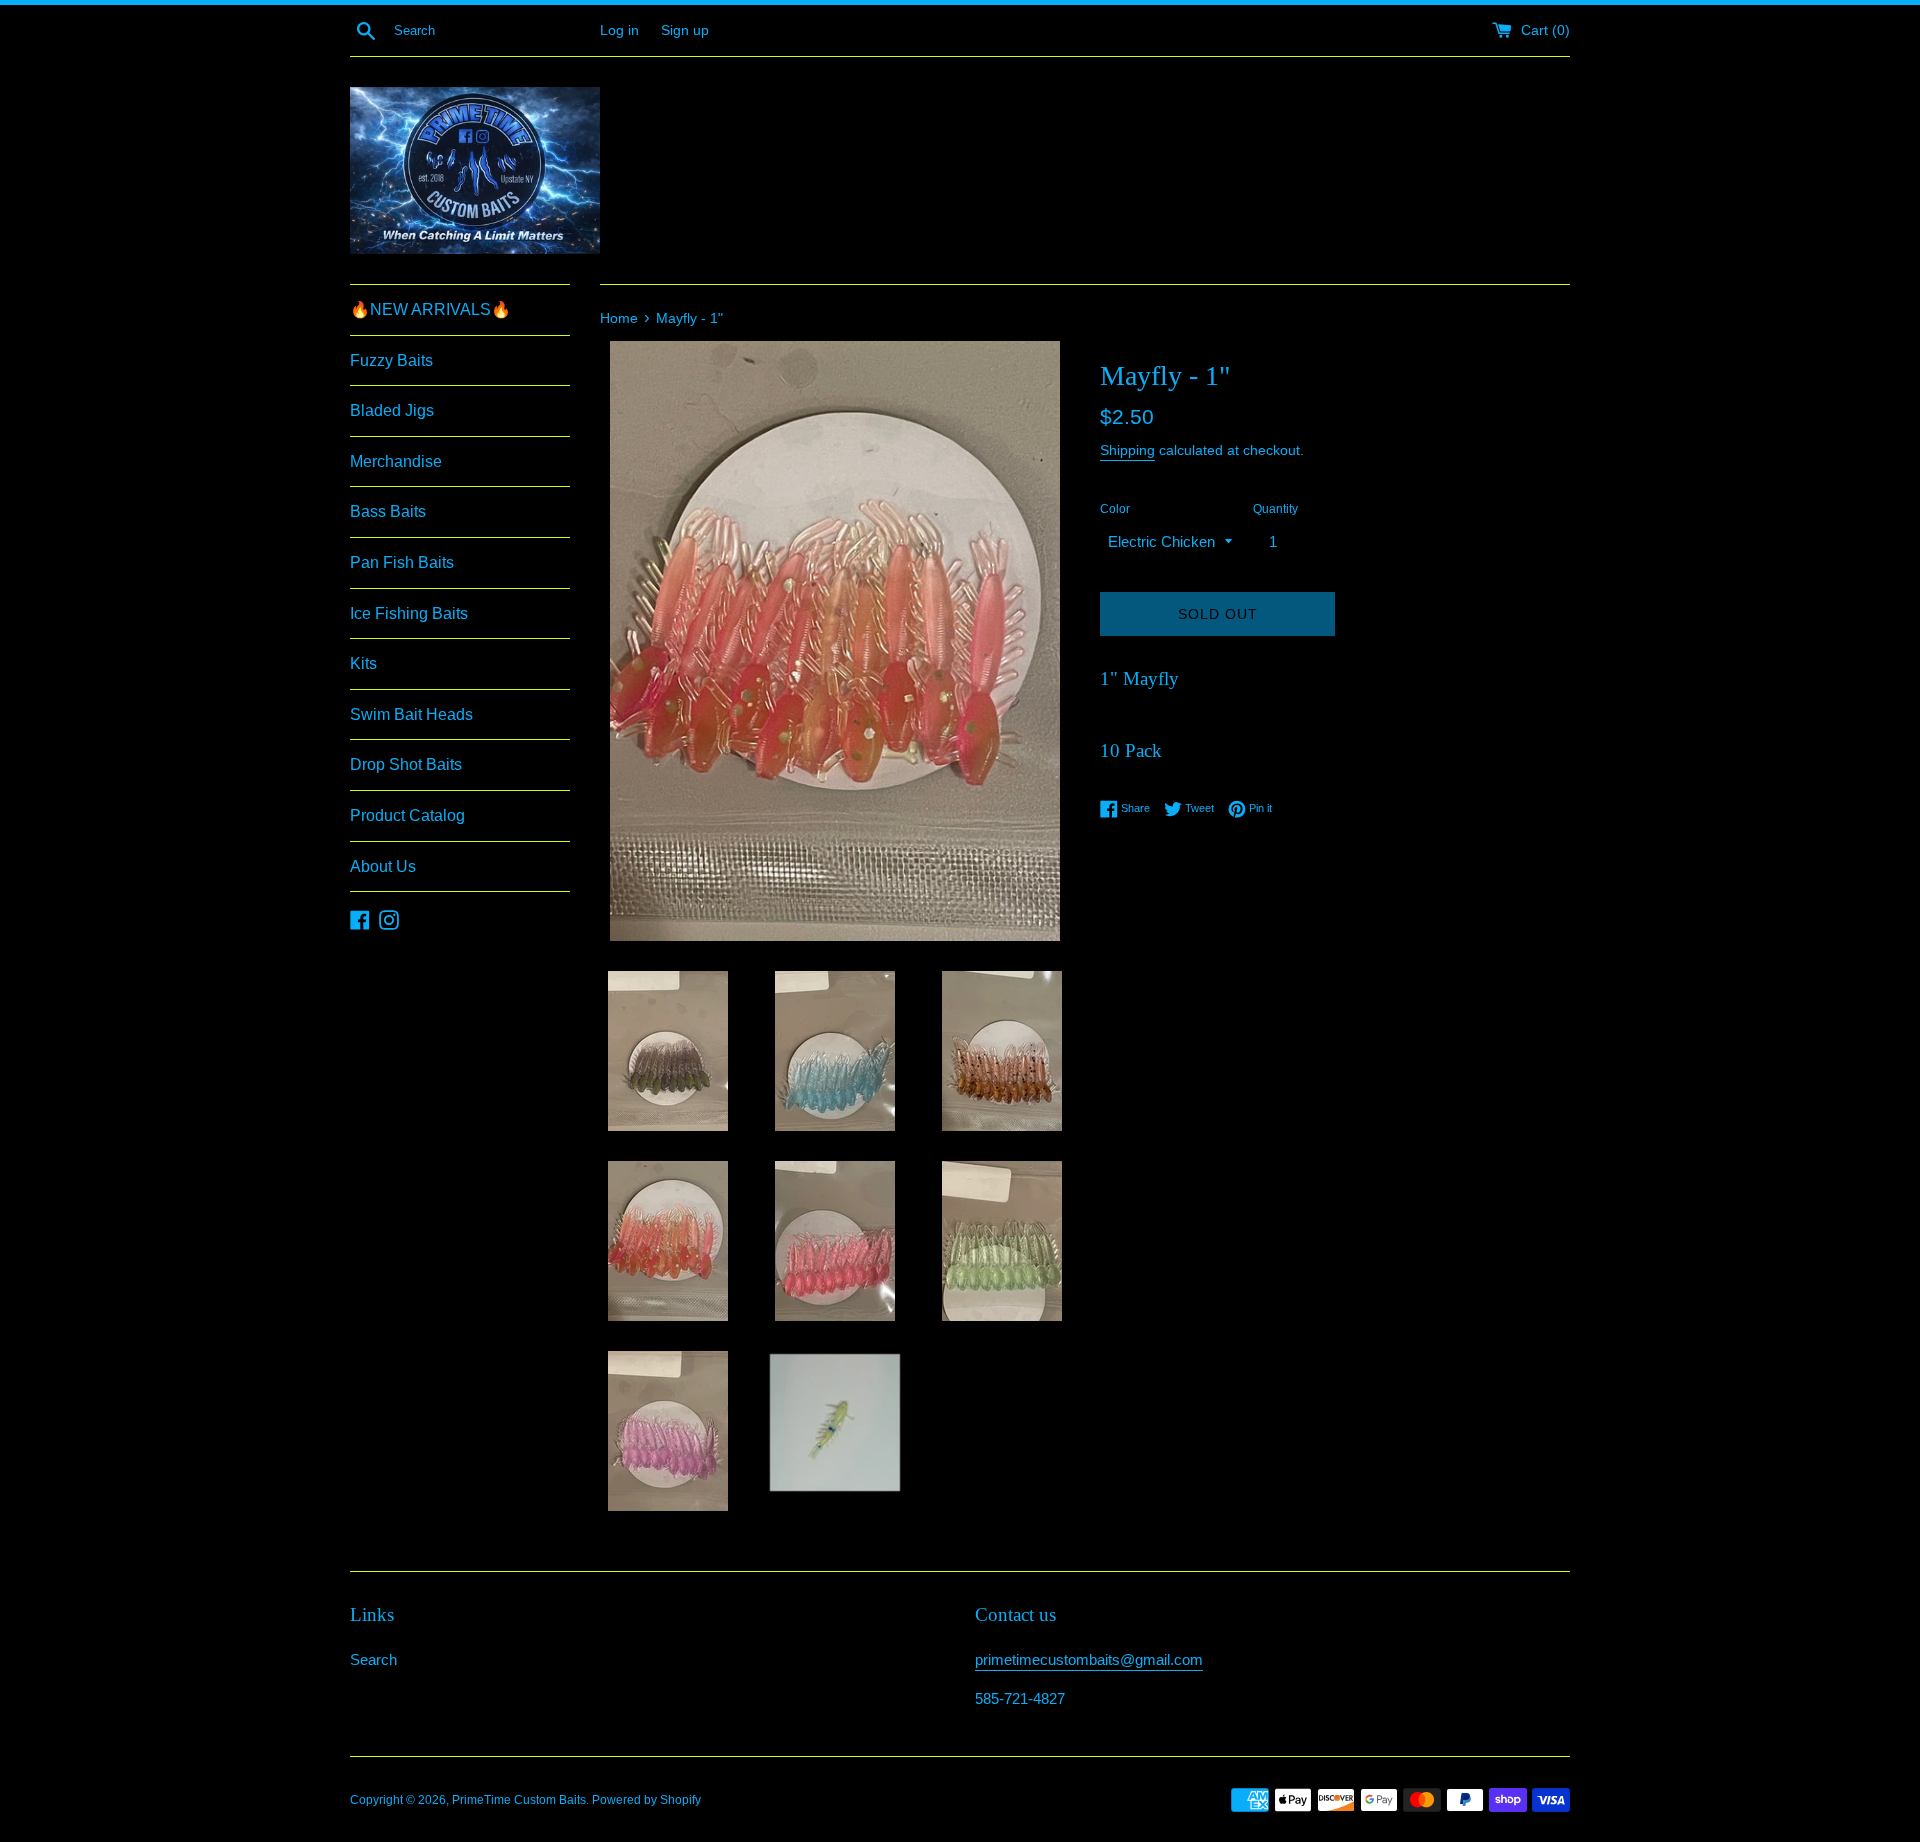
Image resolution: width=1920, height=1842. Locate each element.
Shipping (1127, 450)
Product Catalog (407, 815)
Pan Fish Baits (402, 562)
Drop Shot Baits (406, 764)
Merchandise (396, 461)
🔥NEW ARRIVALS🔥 (430, 309)
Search (373, 1659)
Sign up (685, 30)
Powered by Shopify (646, 1800)
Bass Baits (388, 511)
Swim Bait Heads (411, 714)
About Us (383, 866)
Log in (619, 30)
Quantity (1275, 509)
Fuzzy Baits (391, 360)
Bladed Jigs (392, 410)
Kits (363, 663)
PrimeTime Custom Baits (519, 1800)
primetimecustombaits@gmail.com (1089, 1659)
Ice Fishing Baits (409, 613)
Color (1115, 509)
